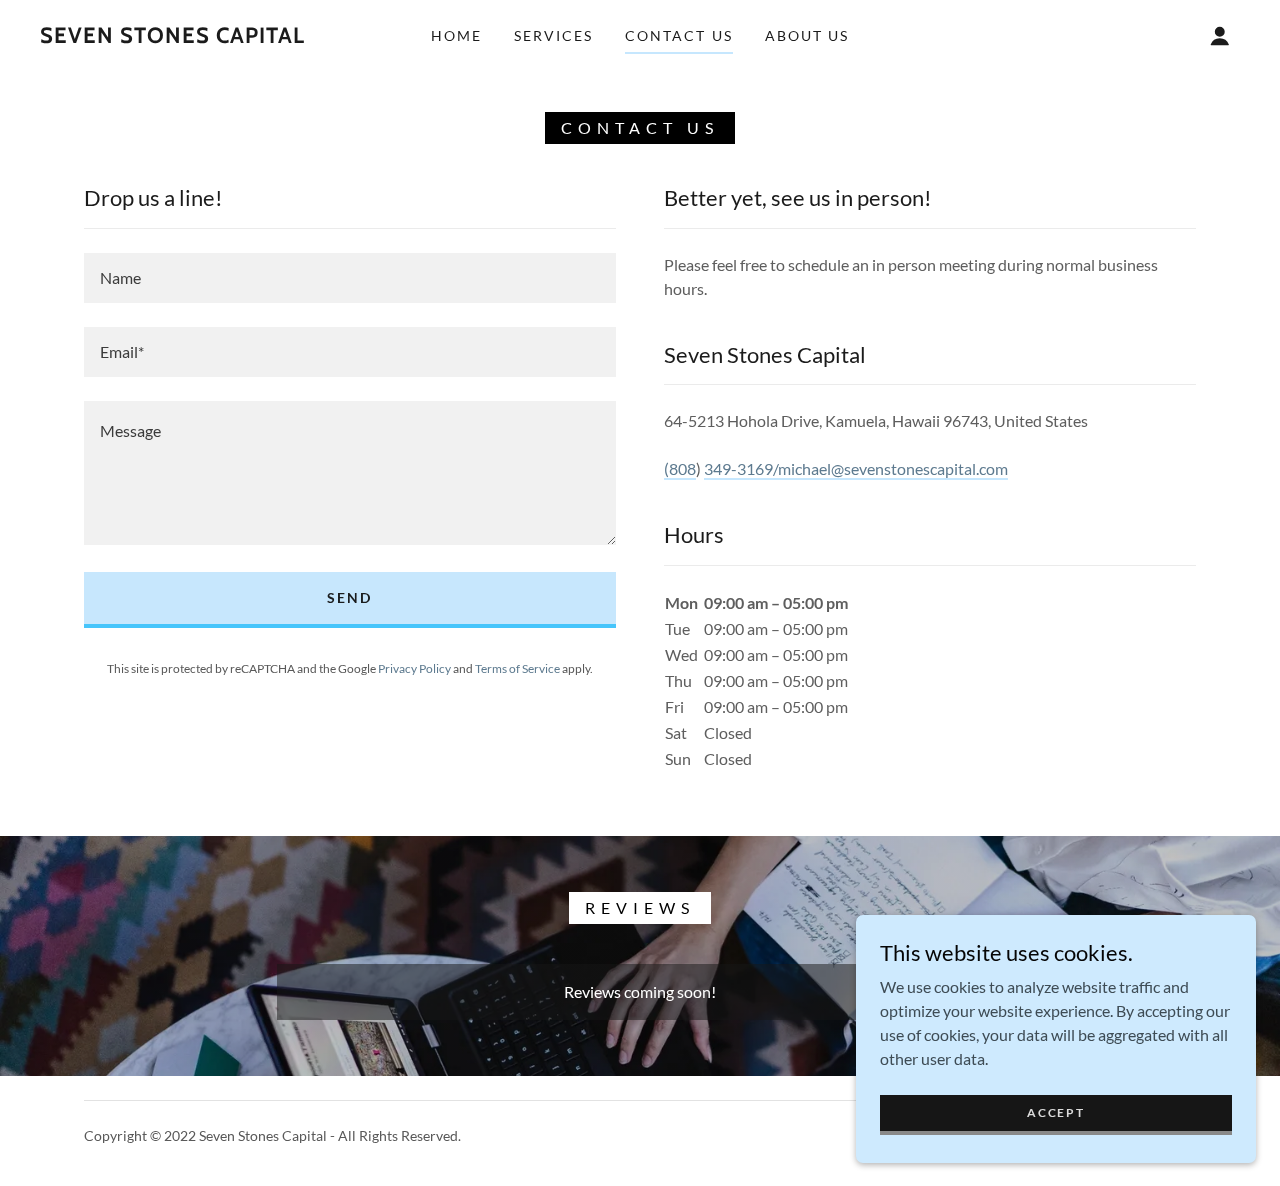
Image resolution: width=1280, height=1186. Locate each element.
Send (349, 597)
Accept (1055, 1112)
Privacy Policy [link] (414, 668)
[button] (1220, 36)
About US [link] (807, 35)
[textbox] (350, 278)
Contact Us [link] (678, 35)
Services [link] (553, 35)
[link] (172, 36)
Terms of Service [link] (517, 668)
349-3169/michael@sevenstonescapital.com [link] (856, 468)
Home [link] (456, 35)
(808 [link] (680, 468)
